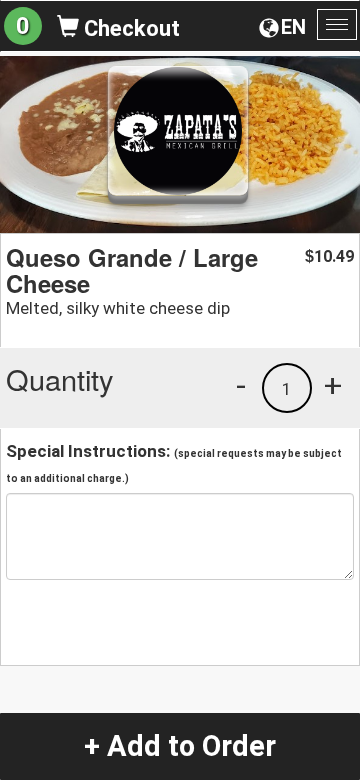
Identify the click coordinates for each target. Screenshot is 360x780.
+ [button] (333, 385)
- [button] (241, 385)
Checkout (129, 28)
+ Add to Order (180, 746)
